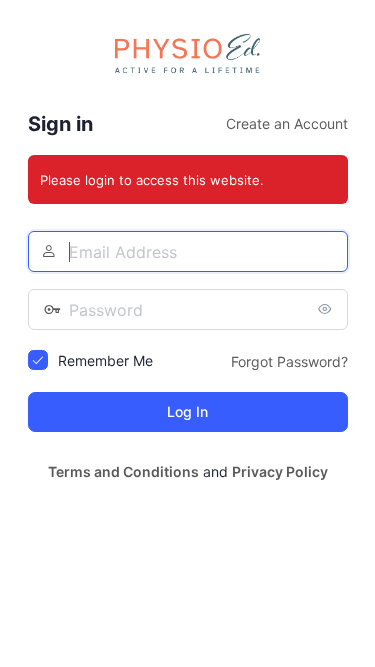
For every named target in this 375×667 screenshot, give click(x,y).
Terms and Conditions (123, 471)
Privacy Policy (280, 471)
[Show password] (328, 309)
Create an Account (287, 123)
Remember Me (105, 360)
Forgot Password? (289, 361)
